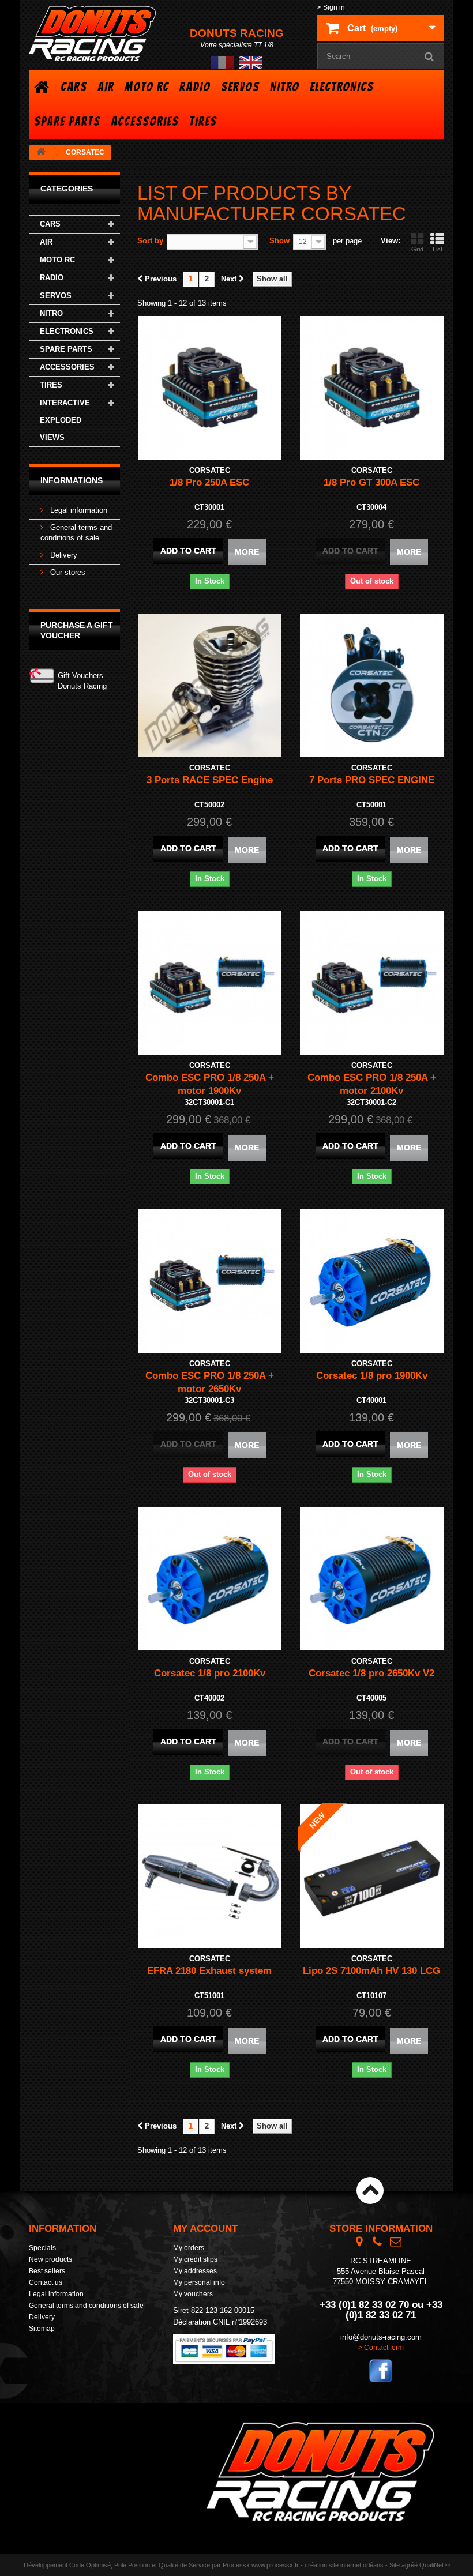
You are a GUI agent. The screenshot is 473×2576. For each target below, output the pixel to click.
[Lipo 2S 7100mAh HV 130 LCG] (372, 1876)
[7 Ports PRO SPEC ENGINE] (372, 685)
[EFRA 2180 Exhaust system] (210, 1876)
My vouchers (193, 2294)
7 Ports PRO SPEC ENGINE (372, 780)
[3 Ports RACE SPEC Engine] (210, 685)
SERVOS (240, 87)
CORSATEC (210, 470)
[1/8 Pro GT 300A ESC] (372, 388)
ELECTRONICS (342, 87)
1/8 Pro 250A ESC (209, 482)
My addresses (195, 2271)
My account (205, 2229)
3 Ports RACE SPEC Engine (210, 780)
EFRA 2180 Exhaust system (209, 1971)
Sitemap (42, 2329)
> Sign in (331, 7)
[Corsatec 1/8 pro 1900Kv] (372, 1281)
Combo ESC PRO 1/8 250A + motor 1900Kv (210, 1084)
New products (50, 2259)
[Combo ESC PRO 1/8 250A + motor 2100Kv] (372, 983)
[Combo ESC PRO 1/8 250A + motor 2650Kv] (210, 1281)
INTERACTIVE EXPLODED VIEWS (65, 420)
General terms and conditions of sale (86, 2306)
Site (395, 2565)
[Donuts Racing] (92, 33)
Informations (72, 480)
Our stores (67, 572)
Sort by (150, 241)
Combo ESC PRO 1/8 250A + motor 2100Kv (372, 1084)
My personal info (199, 2282)
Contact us (46, 2282)
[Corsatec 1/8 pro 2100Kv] (210, 1579)
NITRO (285, 87)
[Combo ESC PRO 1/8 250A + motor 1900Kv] (210, 983)
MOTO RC (147, 87)
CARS (74, 87)
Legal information (78, 510)
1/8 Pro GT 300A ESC (371, 482)
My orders (189, 2248)
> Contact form (381, 2348)
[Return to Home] (41, 153)
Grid (417, 249)
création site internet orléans (344, 2565)
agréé (410, 2565)
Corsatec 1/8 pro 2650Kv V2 (371, 1673)
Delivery (63, 555)
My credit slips (195, 2259)
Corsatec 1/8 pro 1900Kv (372, 1376)
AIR (106, 87)
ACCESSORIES (145, 121)
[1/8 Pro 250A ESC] (210, 388)
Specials (42, 2248)
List (438, 249)
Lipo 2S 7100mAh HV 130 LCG (371, 1971)
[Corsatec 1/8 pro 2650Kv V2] (372, 1579)
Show (279, 241)
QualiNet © (435, 2565)
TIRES (203, 121)
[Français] (222, 62)
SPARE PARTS (67, 121)
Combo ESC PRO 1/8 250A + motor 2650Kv (210, 1382)
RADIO (195, 87)
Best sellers (47, 2271)
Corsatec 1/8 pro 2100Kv (210, 1673)
